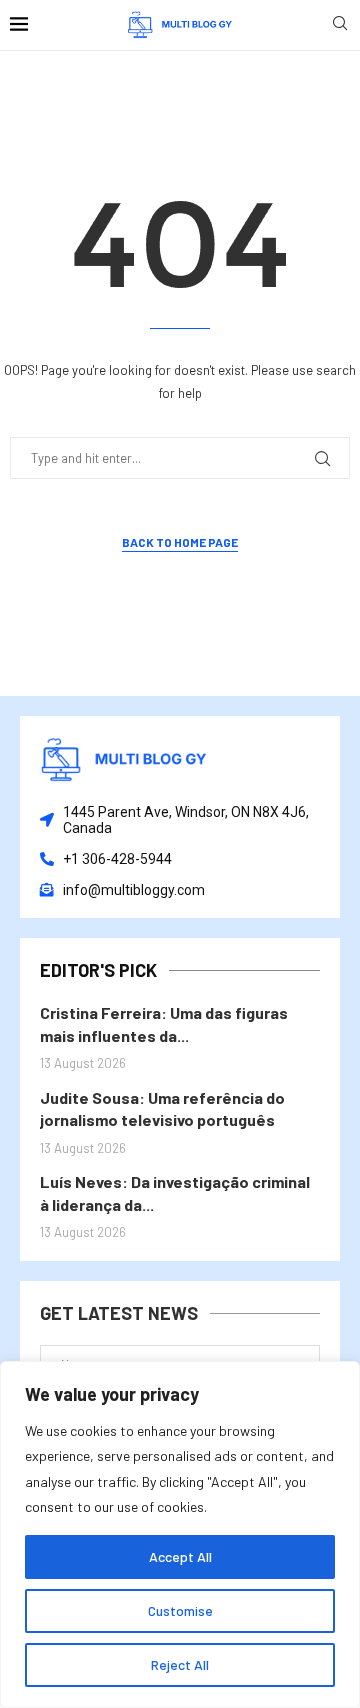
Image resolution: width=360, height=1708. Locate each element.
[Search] (340, 24)
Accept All (180, 1556)
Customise (180, 1610)
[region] (180, 1534)
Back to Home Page (180, 542)
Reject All (180, 1664)
